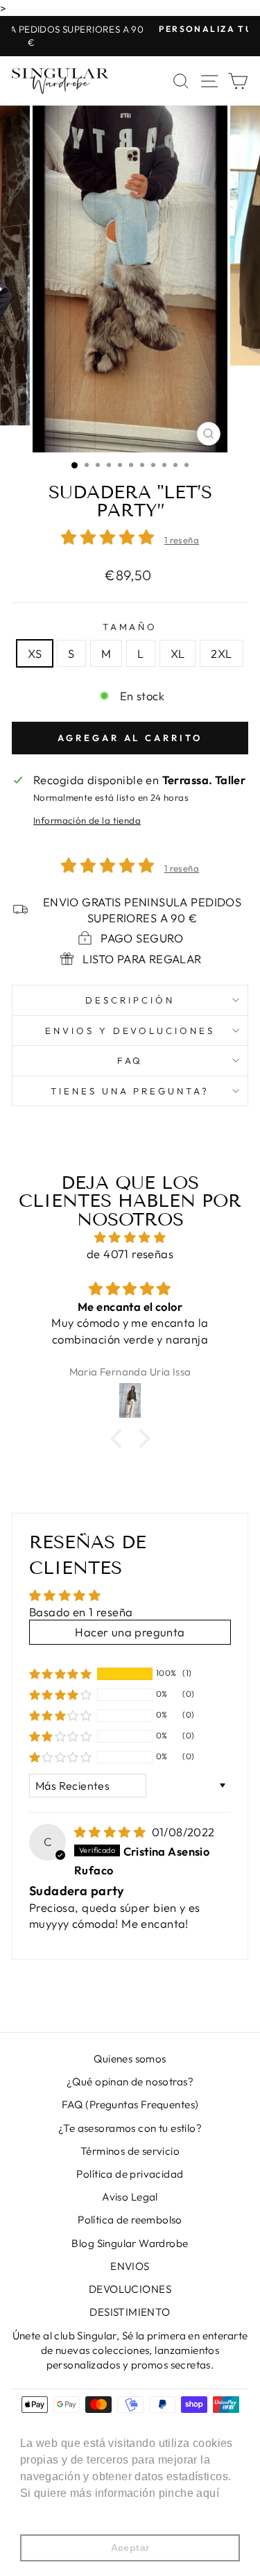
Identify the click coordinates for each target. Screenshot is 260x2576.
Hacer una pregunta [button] (130, 1632)
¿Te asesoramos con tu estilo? (130, 2128)
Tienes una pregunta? (130, 1091)
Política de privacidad (130, 2174)
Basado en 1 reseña (81, 1612)
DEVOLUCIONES (130, 2289)
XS (35, 653)
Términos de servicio (130, 2151)
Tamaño (130, 627)
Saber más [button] (50, 2512)
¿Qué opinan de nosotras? (130, 2082)
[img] (130, 1237)
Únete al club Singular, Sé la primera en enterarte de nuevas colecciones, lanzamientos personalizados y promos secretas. (130, 2350)
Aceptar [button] (130, 2548)
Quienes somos (130, 2059)
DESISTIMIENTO (130, 2312)
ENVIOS (130, 2266)
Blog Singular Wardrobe (130, 2243)
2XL (221, 653)
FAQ (130, 1060)
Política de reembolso (130, 2220)
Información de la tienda (87, 820)
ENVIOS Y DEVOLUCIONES (130, 1031)
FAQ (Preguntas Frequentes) (130, 2104)
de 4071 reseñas (130, 1254)
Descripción (130, 1000)
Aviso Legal (130, 2197)
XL (178, 653)
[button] (111, 537)
